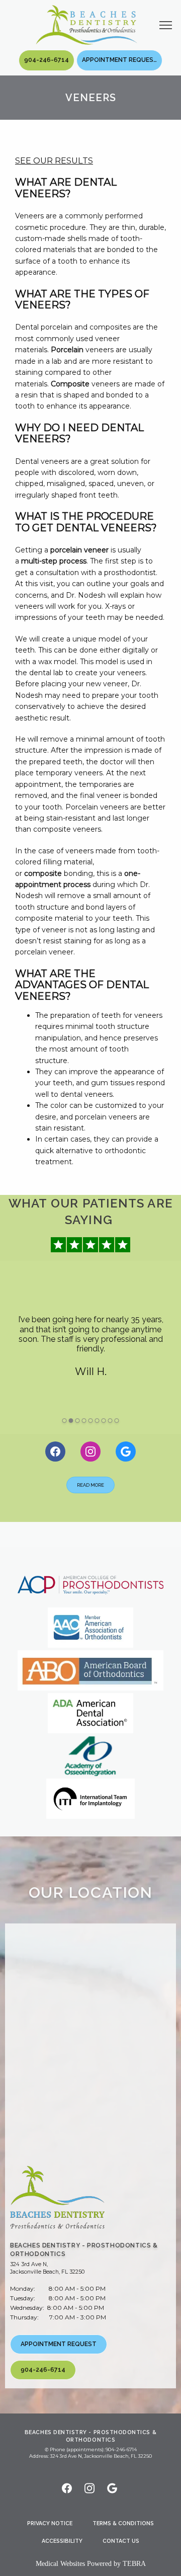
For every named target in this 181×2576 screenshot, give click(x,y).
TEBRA (134, 2564)
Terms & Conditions (123, 2523)
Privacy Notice (50, 2523)
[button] (166, 26)
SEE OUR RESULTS (54, 160)
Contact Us (121, 2541)
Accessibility (62, 2541)
